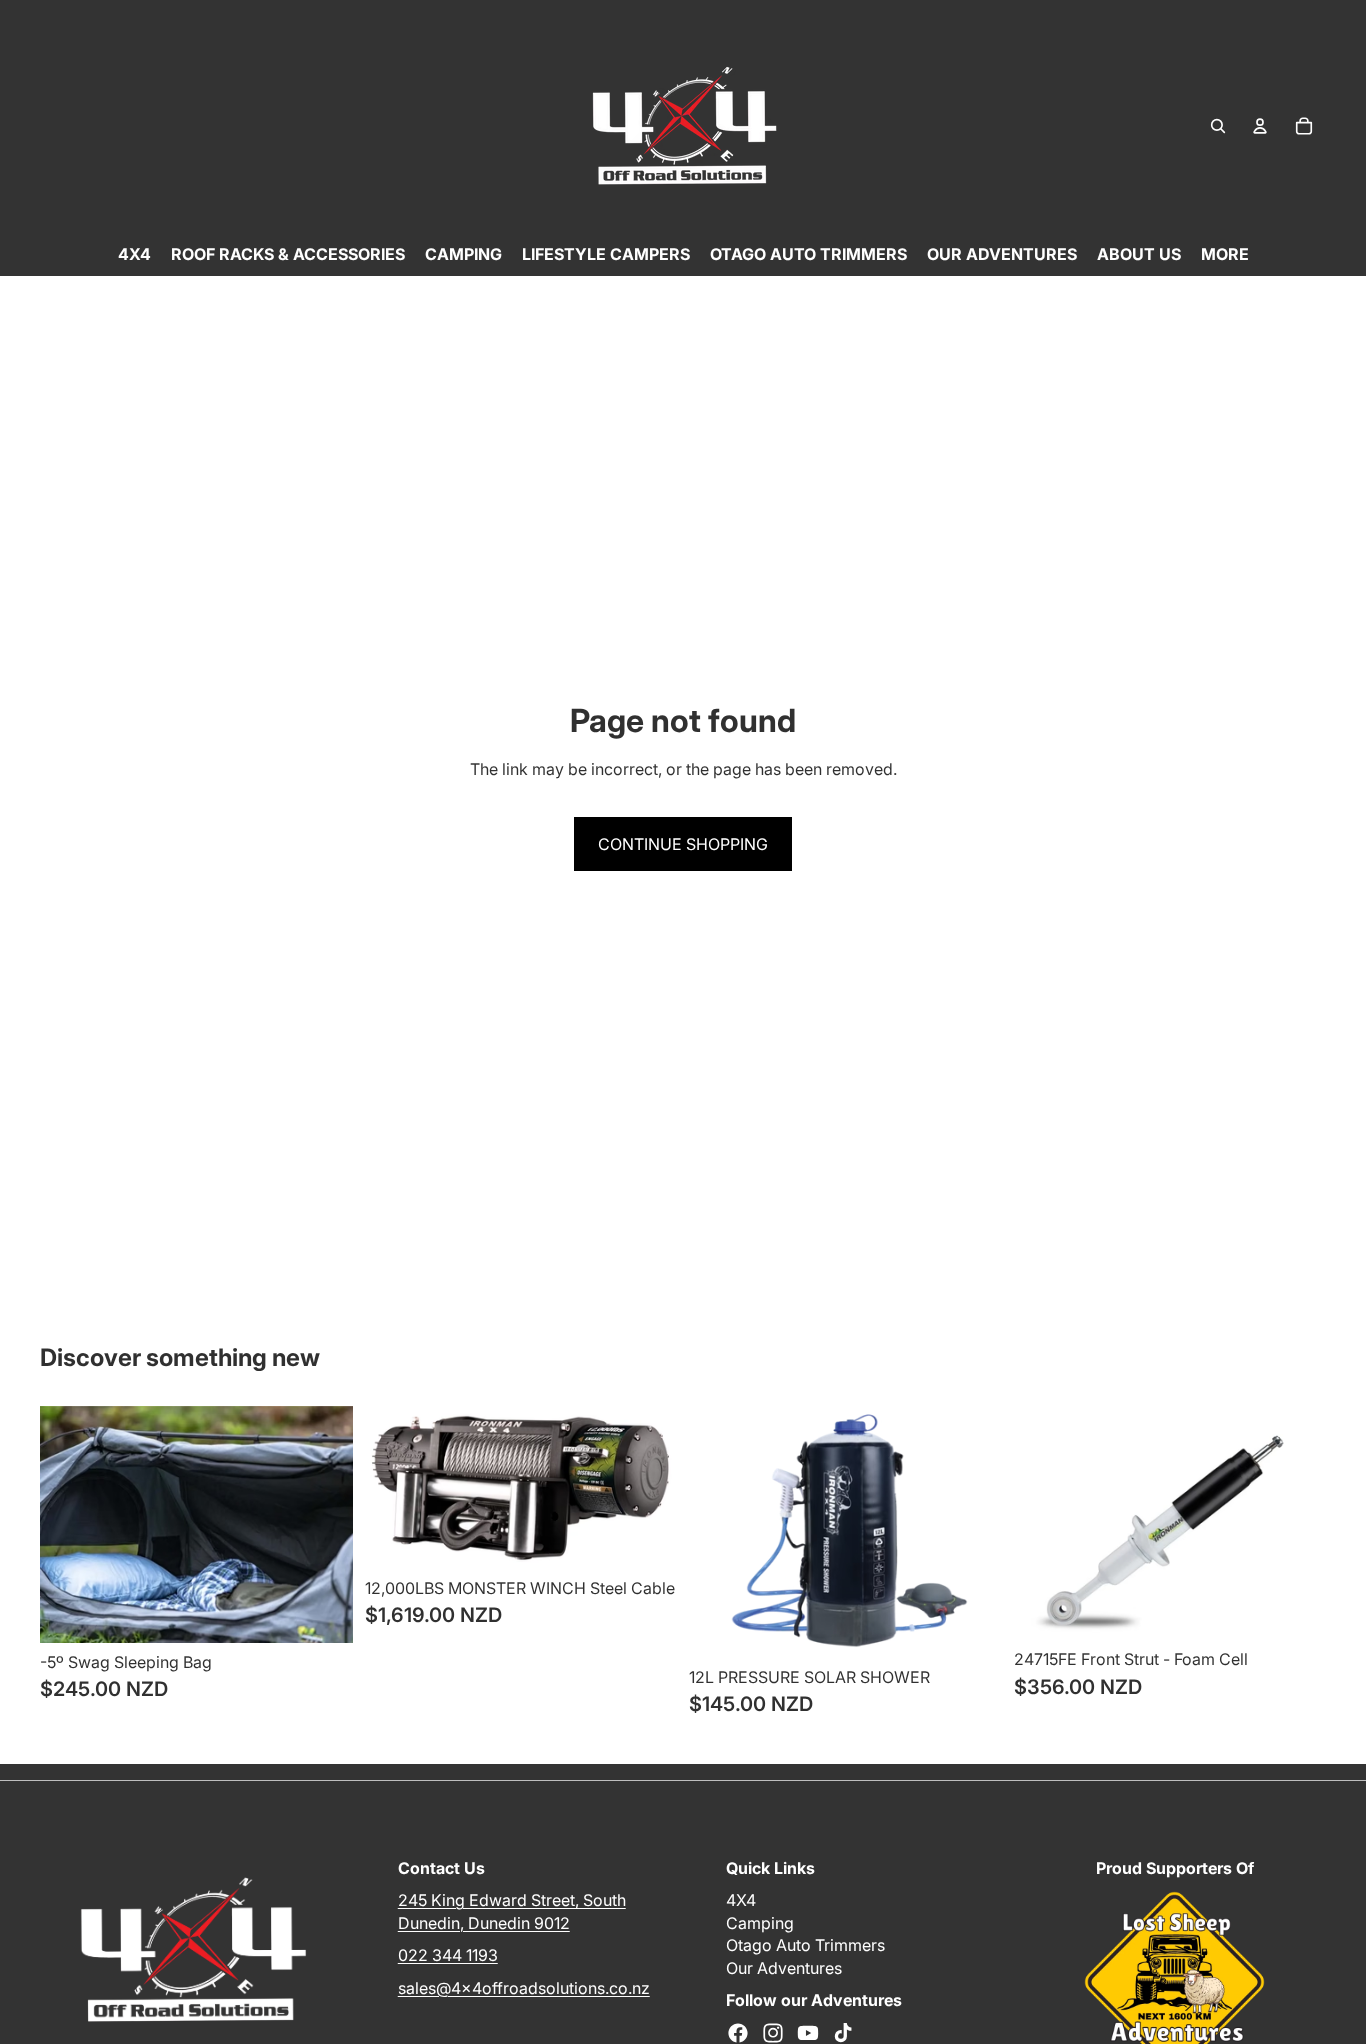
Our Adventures (784, 1968)
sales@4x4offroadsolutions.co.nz (524, 1988)
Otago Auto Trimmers (805, 1945)
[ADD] (322, 1612)
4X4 (741, 1900)
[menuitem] (1225, 254)
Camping (760, 1923)
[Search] (1218, 126)
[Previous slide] (70, 1524)
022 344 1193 (448, 1955)
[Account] (1260, 126)
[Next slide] (323, 1524)
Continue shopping (683, 844)
